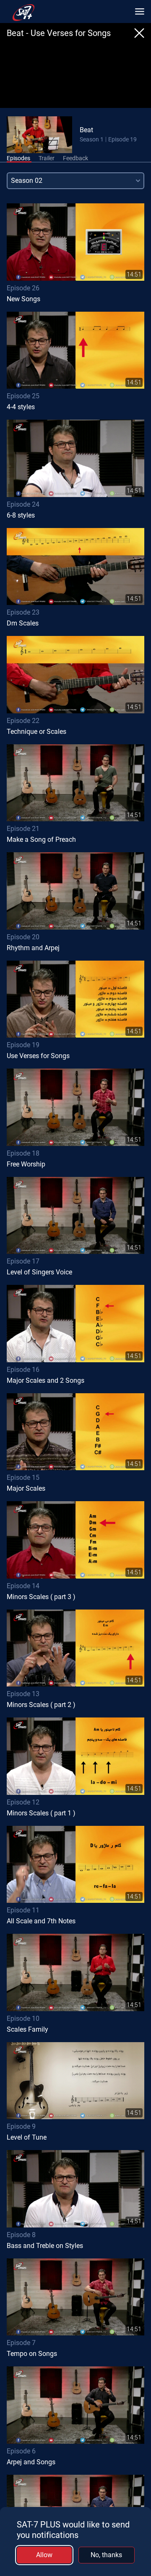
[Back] (139, 33)
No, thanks (106, 2555)
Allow (44, 2555)
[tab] (18, 159)
